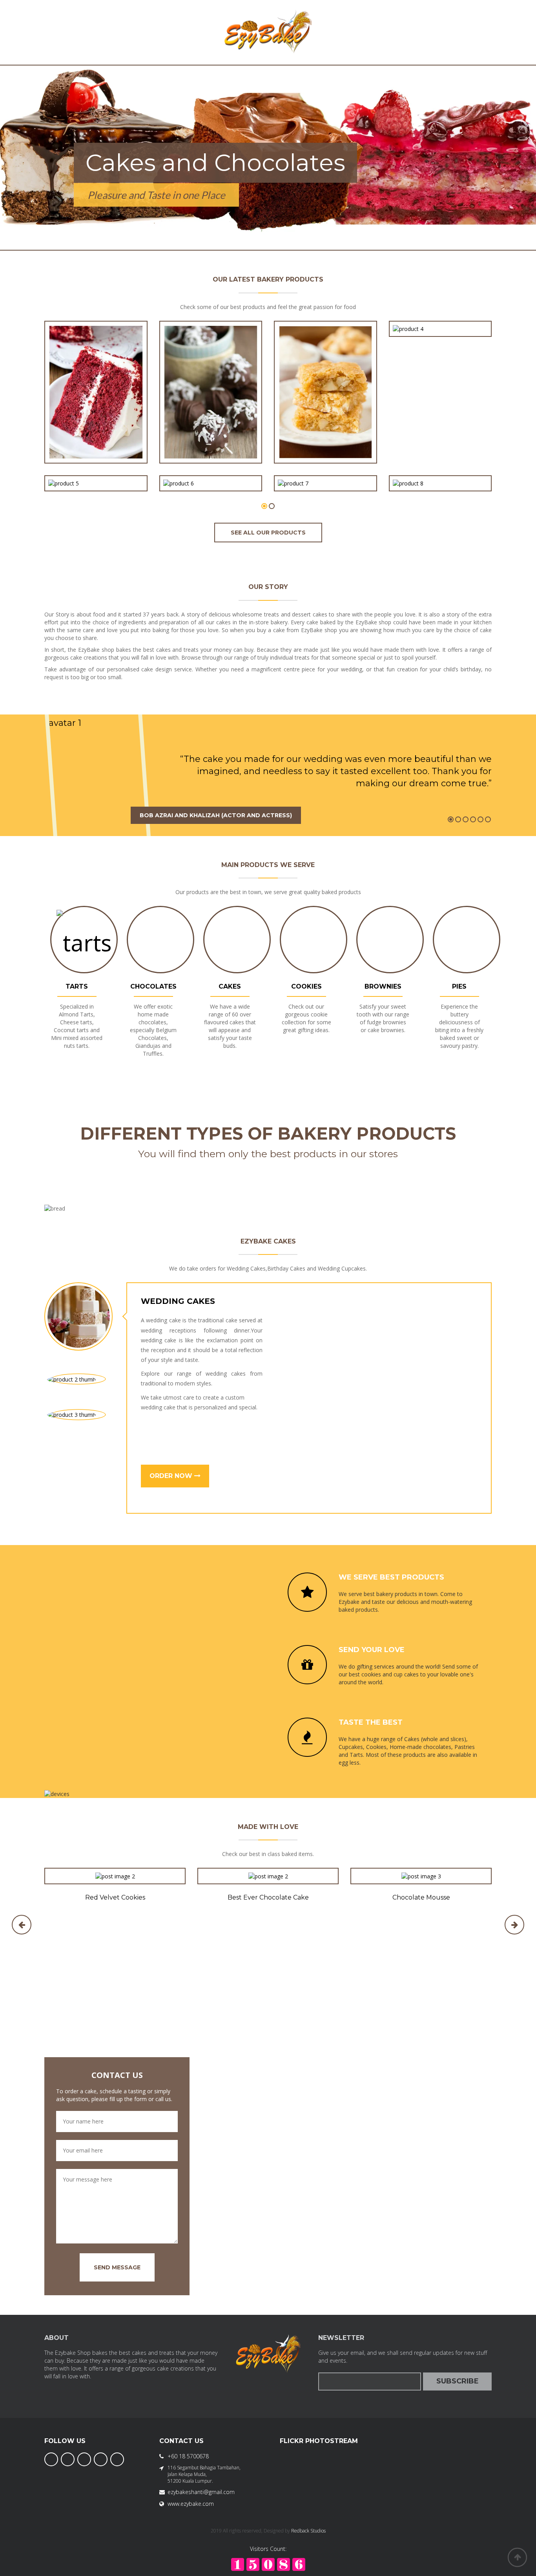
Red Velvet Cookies (115, 1897)
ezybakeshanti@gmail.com (201, 2492)
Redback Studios (308, 2531)
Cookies (306, 986)
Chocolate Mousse (421, 1897)
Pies (459, 986)
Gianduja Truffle (211, 465)
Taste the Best (371, 1722)
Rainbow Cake (96, 465)
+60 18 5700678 (188, 2456)
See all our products (268, 533)
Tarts (77, 986)
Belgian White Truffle (325, 465)
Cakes (230, 986)
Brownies (383, 986)
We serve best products (391, 1577)
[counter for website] (268, 2564)
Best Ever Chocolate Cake (268, 1897)
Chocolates (153, 986)
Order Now (172, 1476)
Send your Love (372, 1650)
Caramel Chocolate (440, 465)
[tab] (78, 1316)
